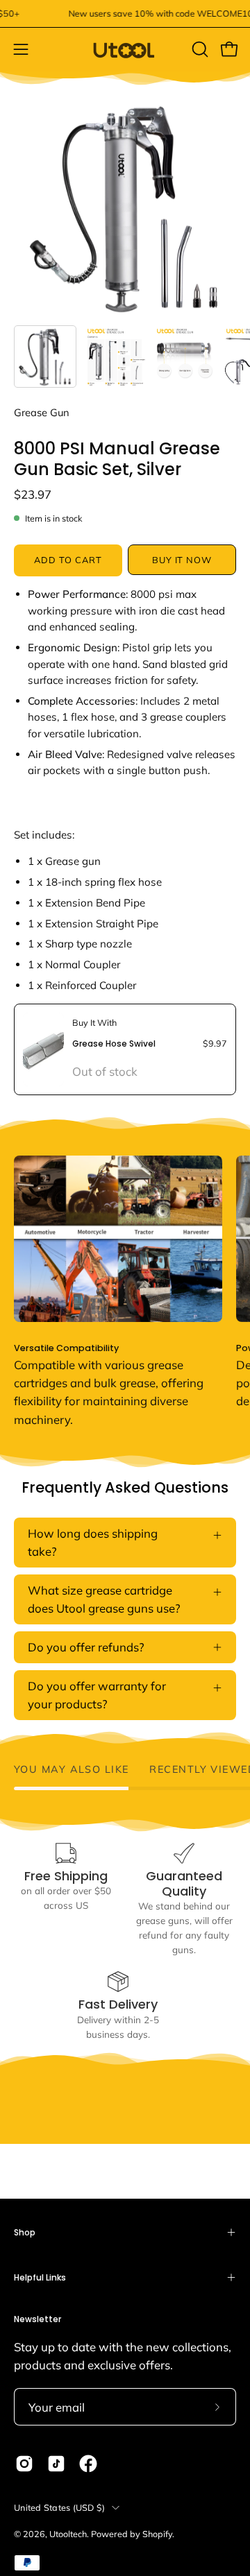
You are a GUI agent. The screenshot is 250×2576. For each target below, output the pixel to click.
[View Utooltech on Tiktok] (56, 2464)
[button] (199, 49)
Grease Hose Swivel (114, 1044)
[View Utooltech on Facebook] (88, 2464)
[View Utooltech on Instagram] (24, 2464)
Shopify (157, 2534)
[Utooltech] (125, 50)
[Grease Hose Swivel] (43, 1049)
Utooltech (68, 2534)
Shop (25, 2232)
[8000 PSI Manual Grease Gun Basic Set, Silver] (45, 357)
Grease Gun (42, 412)
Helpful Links (40, 2277)
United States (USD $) (59, 2507)
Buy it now (182, 560)
